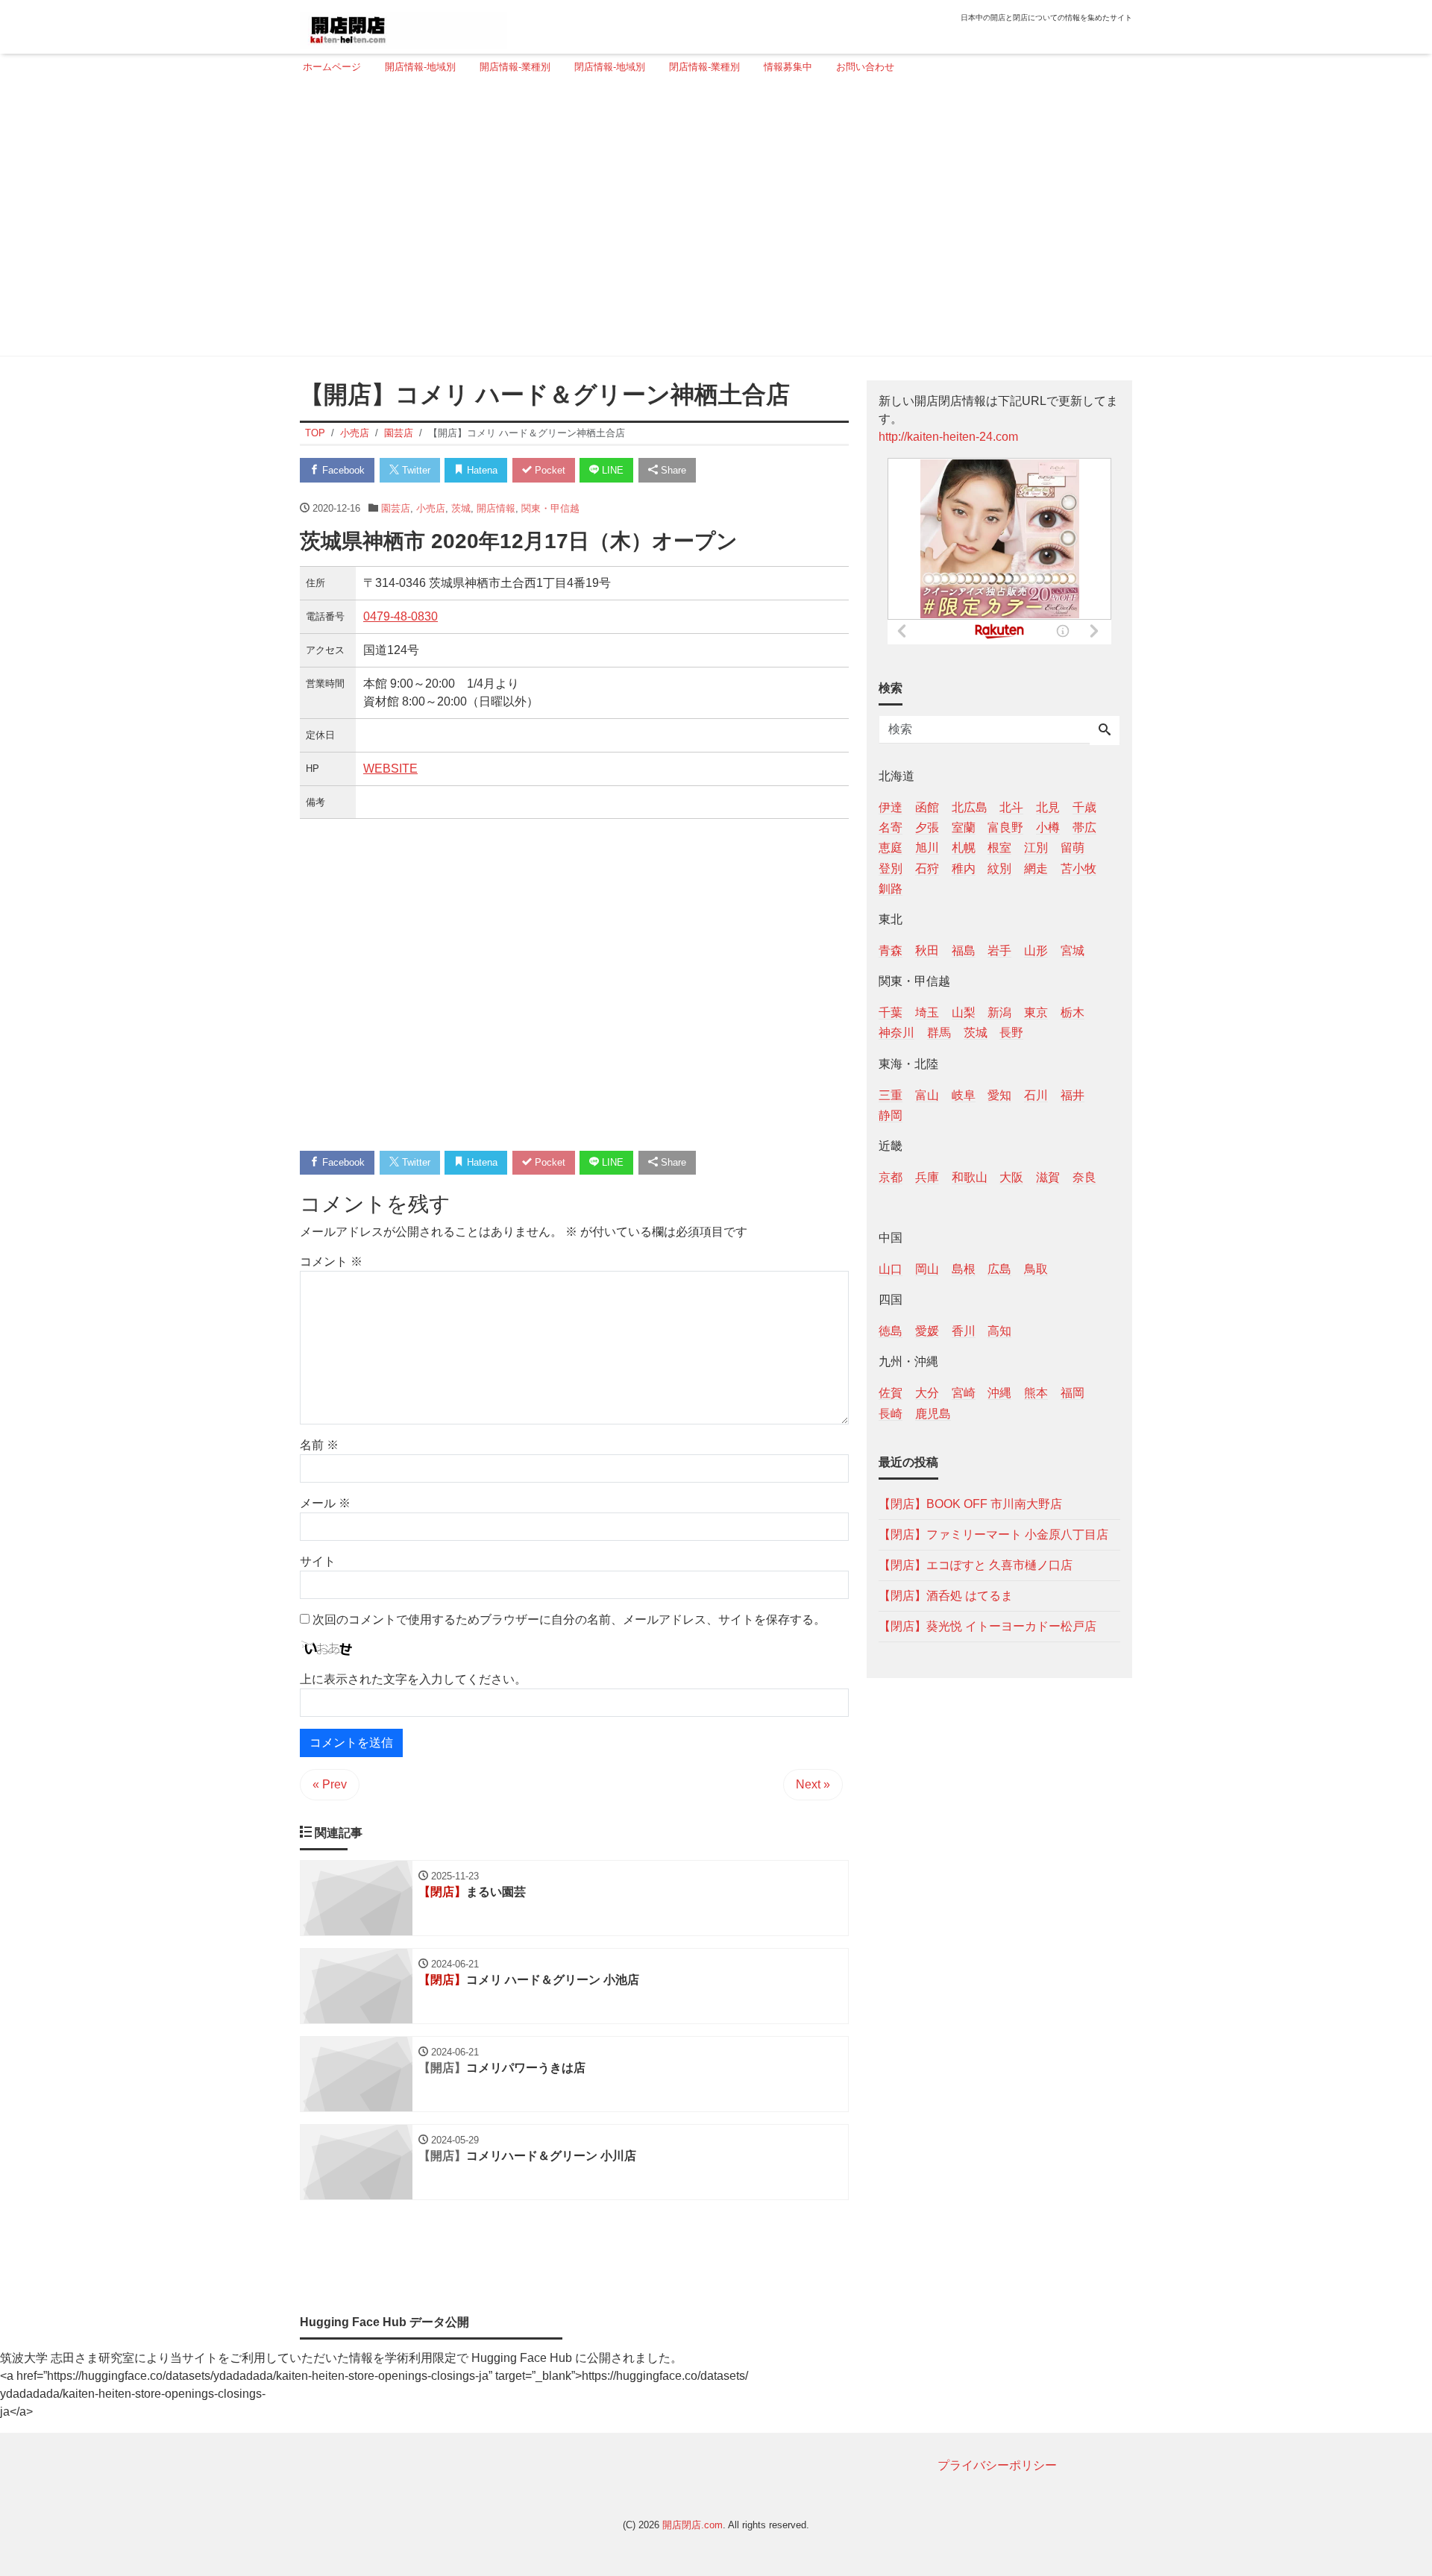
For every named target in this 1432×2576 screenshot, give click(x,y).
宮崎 (964, 1393)
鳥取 (1036, 1269)
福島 (964, 950)
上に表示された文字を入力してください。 (413, 1679)
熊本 (1036, 1393)
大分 (927, 1393)
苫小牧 (1078, 868)
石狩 (927, 868)
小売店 (431, 508)
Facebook (342, 470)
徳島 (891, 1331)
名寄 (891, 827)
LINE (611, 470)
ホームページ (332, 67)
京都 (891, 1177)
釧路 (891, 888)
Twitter (415, 470)
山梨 (964, 1012)
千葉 (891, 1012)
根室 (999, 848)
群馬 (939, 1033)
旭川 (927, 848)
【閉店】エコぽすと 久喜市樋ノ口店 (976, 1564)
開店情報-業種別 (515, 67)
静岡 (891, 1115)
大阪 (1011, 1177)
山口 (891, 1269)
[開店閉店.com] (403, 25)
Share (672, 470)
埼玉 (927, 1012)
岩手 (999, 950)
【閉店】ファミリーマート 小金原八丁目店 (993, 1534)
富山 (927, 1094)
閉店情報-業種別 (704, 67)
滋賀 (1048, 1177)
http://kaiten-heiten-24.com (948, 437)
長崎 (891, 1413)
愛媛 (927, 1331)
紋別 (999, 868)
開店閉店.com (693, 2525)
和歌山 (970, 1177)
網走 (1036, 868)
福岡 (1073, 1393)
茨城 (461, 508)
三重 (891, 1094)
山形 (1036, 950)
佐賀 (891, 1393)
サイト (318, 1561)
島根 (964, 1269)
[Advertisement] (712, 222)
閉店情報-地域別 (610, 67)
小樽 (1048, 827)
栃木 (1073, 1012)
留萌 (1073, 848)
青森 (891, 950)
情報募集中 (788, 67)
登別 (891, 868)
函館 (927, 807)
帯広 (1084, 827)
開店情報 (496, 508)
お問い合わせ (865, 67)
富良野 (1005, 827)
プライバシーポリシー (997, 2465)
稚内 (964, 868)
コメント (331, 1262)
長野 (1011, 1033)
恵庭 (891, 848)
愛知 (999, 1094)
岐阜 (964, 1094)
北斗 (1011, 807)
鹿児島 (933, 1413)
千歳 (1084, 807)
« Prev (330, 1784)
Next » (813, 1784)
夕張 (927, 827)
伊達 (891, 807)
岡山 (927, 1269)
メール (325, 1503)
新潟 (999, 1012)
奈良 (1084, 1177)
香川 (964, 1331)
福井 (1073, 1094)
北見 (1048, 807)
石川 (1036, 1094)
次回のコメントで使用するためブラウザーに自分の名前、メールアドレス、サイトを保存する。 (569, 1620)
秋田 (927, 950)
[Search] (1105, 731)
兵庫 (927, 1177)
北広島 (970, 807)
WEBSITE (390, 769)
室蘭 (964, 827)
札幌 (964, 848)
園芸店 (396, 508)
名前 (319, 1445)
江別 (1036, 848)
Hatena (481, 470)
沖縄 (999, 1393)
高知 (999, 1331)
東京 (1036, 1012)
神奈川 (896, 1033)
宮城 (1073, 950)
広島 (999, 1269)
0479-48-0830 (401, 616)
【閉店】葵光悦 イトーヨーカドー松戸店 (987, 1625)
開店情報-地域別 (420, 67)
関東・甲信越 (550, 508)
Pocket (549, 470)
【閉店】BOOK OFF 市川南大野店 (970, 1503)
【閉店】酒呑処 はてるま (946, 1595)
